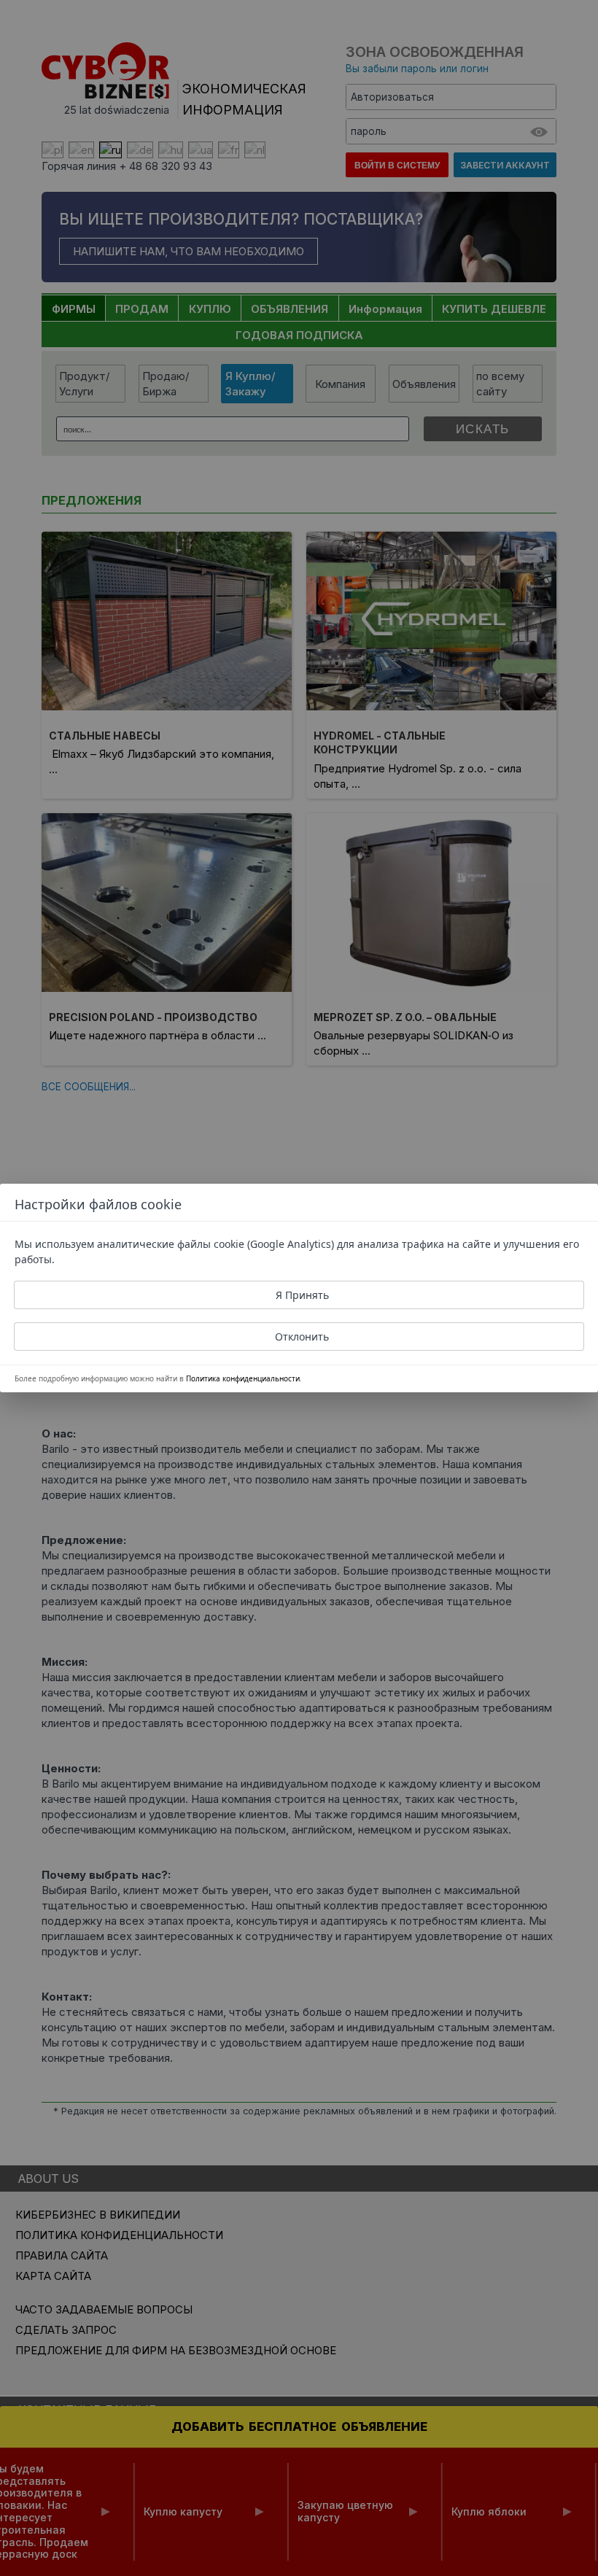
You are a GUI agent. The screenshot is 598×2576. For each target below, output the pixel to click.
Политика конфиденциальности (243, 1378)
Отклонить (302, 1337)
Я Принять (302, 1295)
